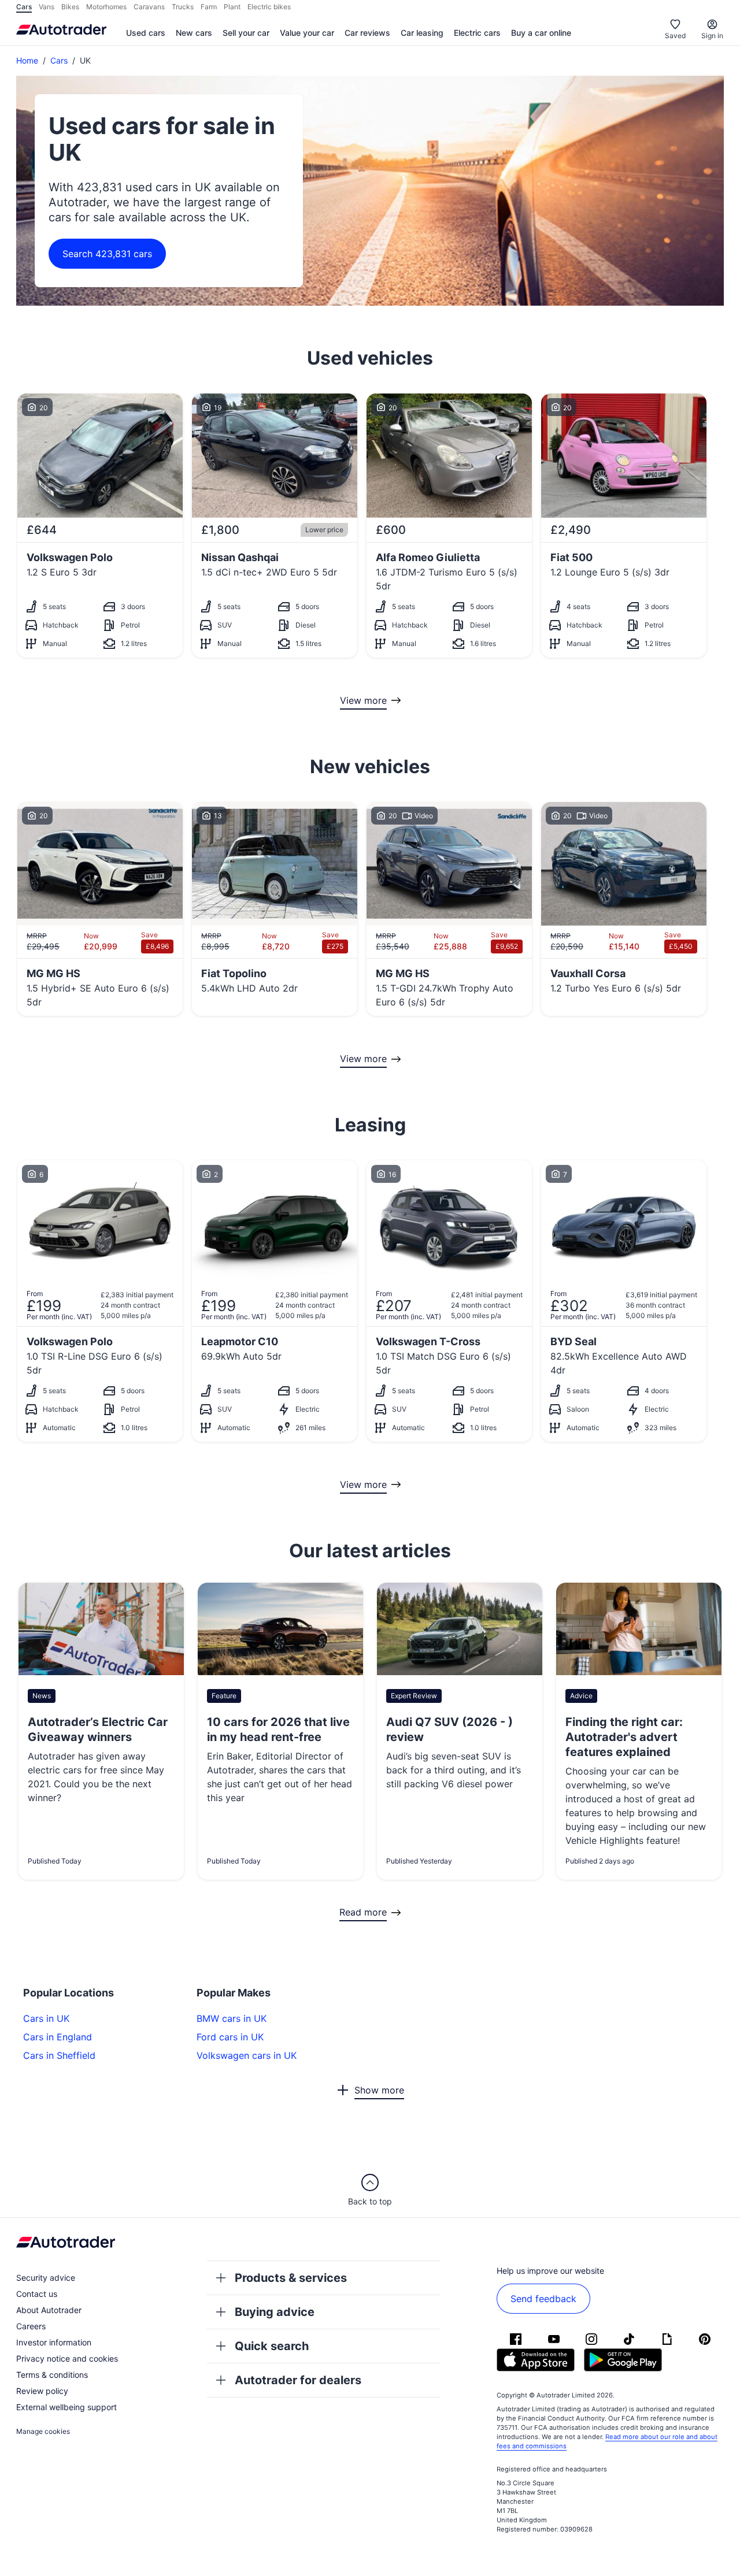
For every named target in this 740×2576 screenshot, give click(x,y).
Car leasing (422, 33)
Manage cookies (43, 2431)
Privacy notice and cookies (67, 2358)
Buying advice (275, 2312)
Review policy (42, 2391)
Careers (31, 2326)
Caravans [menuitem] (149, 7)
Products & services (291, 2278)
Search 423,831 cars (107, 254)
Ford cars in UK (230, 2037)
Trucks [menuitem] (183, 7)
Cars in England (58, 2037)
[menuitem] (146, 34)
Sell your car (246, 33)
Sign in (712, 36)
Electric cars (477, 33)
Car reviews (367, 33)
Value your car (307, 33)
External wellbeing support (66, 2407)
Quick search (272, 2346)
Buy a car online (541, 33)
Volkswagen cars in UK (247, 2055)
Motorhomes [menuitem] (106, 7)
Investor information (54, 2342)
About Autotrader (49, 2310)
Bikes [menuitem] (70, 7)
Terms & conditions (52, 2375)
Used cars (146, 33)
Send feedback (543, 2299)
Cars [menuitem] (24, 7)
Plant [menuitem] (232, 7)
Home (27, 60)
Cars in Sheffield (59, 2055)
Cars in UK (46, 2018)
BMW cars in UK (232, 2018)
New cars (194, 33)
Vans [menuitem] (47, 7)
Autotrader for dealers (298, 2380)
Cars (59, 60)
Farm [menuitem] (209, 7)
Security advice (46, 2278)
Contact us (37, 2294)
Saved (675, 36)
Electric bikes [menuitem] (269, 7)
